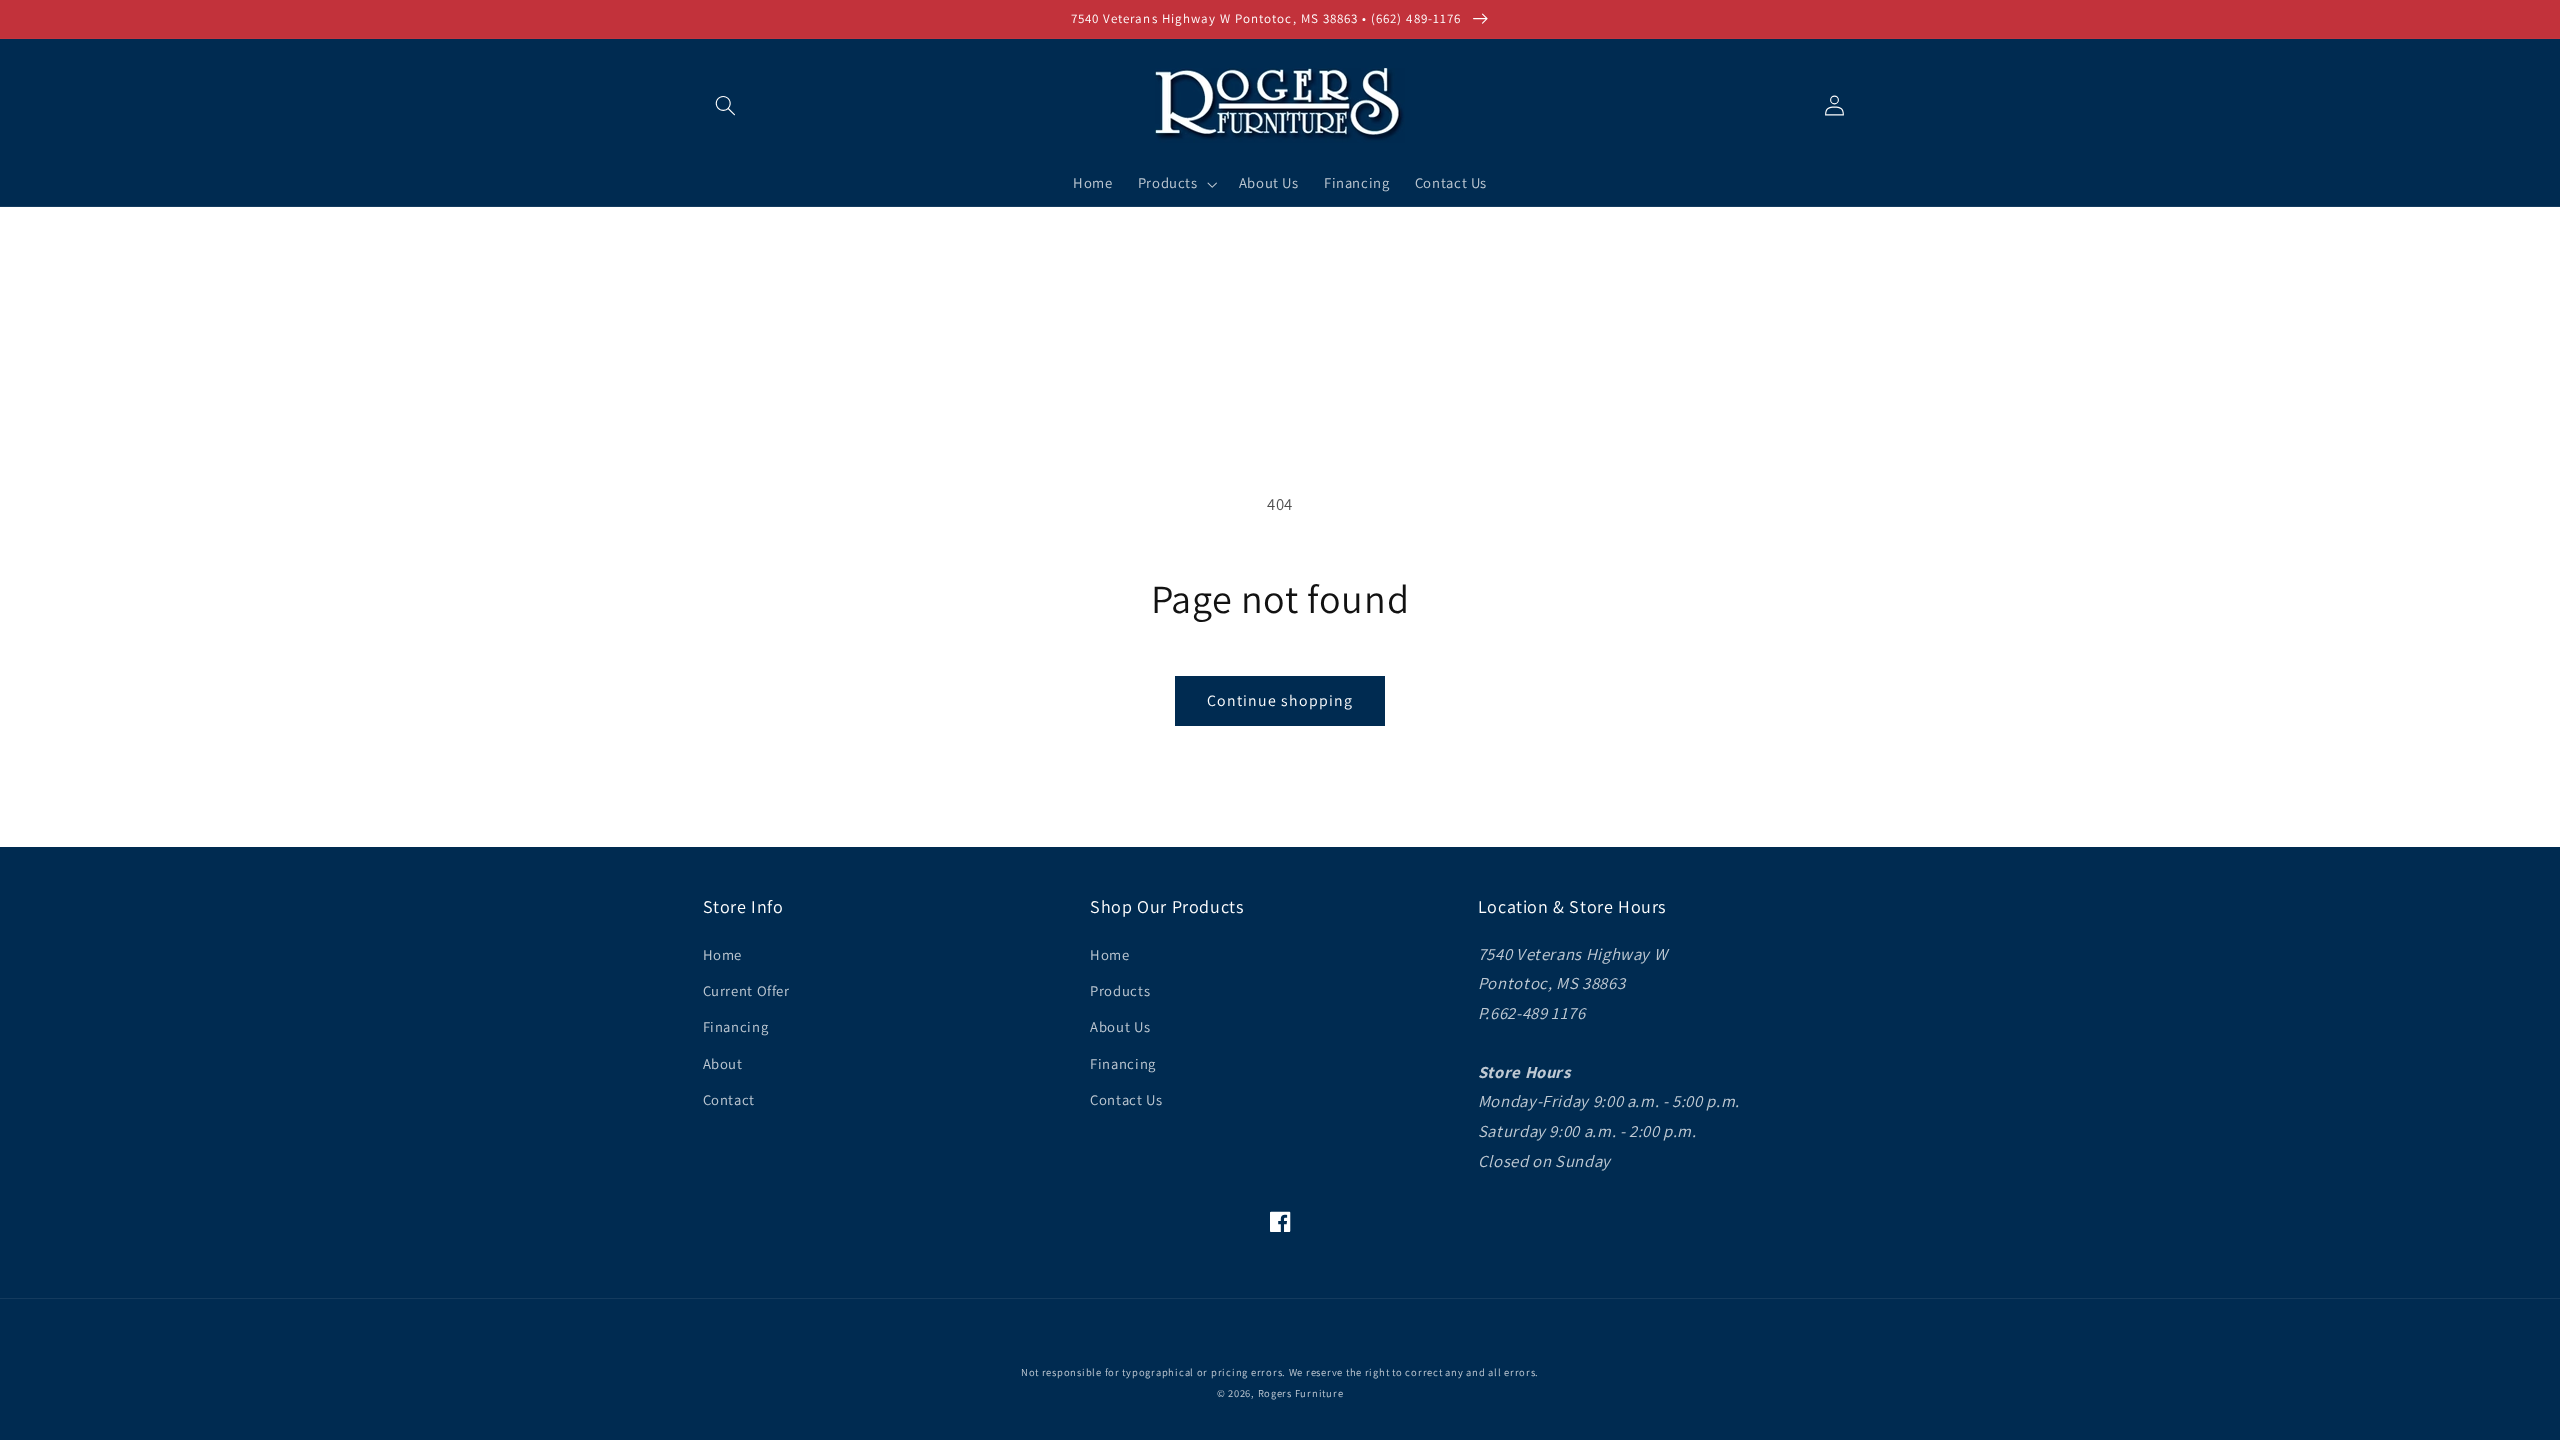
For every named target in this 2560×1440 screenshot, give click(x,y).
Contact (729, 1099)
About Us (1120, 1026)
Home (723, 954)
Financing (736, 1026)
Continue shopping (1280, 700)
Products (1120, 990)
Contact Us (1126, 1099)
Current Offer (746, 990)
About (723, 1063)
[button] (726, 105)
